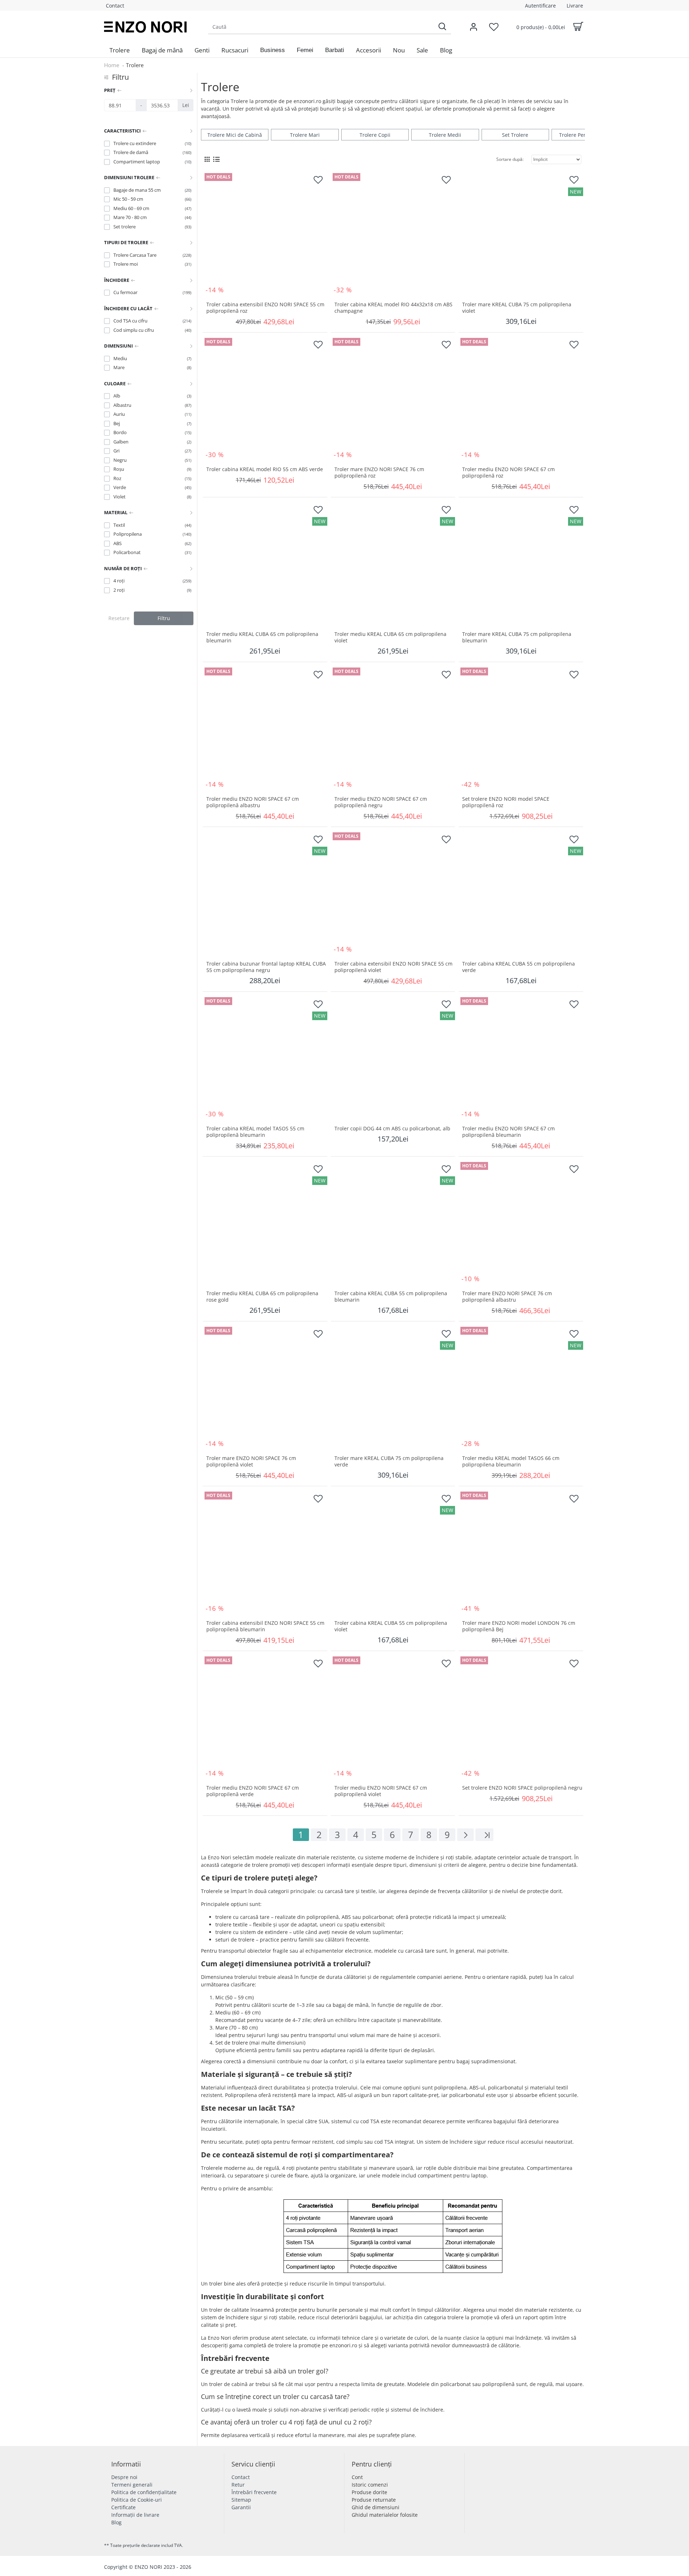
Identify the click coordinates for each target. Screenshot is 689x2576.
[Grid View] (207, 159)
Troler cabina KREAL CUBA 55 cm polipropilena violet (391, 1626)
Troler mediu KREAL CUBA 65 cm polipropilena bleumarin (262, 637)
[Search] (442, 27)
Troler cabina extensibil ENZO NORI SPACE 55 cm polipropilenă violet (393, 967)
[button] (273, 50)
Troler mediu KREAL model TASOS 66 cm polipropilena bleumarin (511, 1461)
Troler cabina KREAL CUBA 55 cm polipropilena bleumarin (391, 1297)
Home (112, 65)
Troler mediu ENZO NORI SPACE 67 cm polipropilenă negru (381, 802)
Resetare (119, 618)
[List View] (216, 159)
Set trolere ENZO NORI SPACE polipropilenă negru (522, 1788)
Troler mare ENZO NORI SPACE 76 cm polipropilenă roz (379, 473)
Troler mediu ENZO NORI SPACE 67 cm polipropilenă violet (381, 1791)
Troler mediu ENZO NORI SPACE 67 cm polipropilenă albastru (253, 802)
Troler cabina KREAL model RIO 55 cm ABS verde (265, 469)
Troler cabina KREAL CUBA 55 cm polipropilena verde (519, 967)
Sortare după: (510, 159)
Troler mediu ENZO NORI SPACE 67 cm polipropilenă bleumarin (508, 1132)
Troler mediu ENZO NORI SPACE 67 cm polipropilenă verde (253, 1791)
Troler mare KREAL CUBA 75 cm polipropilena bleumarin (517, 637)
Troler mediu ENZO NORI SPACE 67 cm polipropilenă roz (508, 473)
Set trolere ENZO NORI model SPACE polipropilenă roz (506, 802)
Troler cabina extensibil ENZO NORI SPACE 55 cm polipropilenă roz (265, 308)
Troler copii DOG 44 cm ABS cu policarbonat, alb (392, 1129)
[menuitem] (120, 50)
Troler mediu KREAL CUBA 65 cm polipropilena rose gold (262, 1297)
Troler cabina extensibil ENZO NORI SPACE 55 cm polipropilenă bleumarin (265, 1626)
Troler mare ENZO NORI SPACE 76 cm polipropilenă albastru (507, 1297)
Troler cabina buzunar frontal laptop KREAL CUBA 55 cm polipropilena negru (266, 967)
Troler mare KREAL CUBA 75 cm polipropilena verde (389, 1461)
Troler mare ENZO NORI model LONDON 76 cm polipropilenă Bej (519, 1626)
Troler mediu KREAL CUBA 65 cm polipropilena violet (390, 637)
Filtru (164, 618)
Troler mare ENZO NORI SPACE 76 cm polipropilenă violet (251, 1461)
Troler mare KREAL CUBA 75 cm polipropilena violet (517, 308)
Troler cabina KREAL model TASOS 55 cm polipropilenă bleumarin (255, 1132)
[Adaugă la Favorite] (318, 180)
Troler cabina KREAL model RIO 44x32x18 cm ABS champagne (393, 308)
